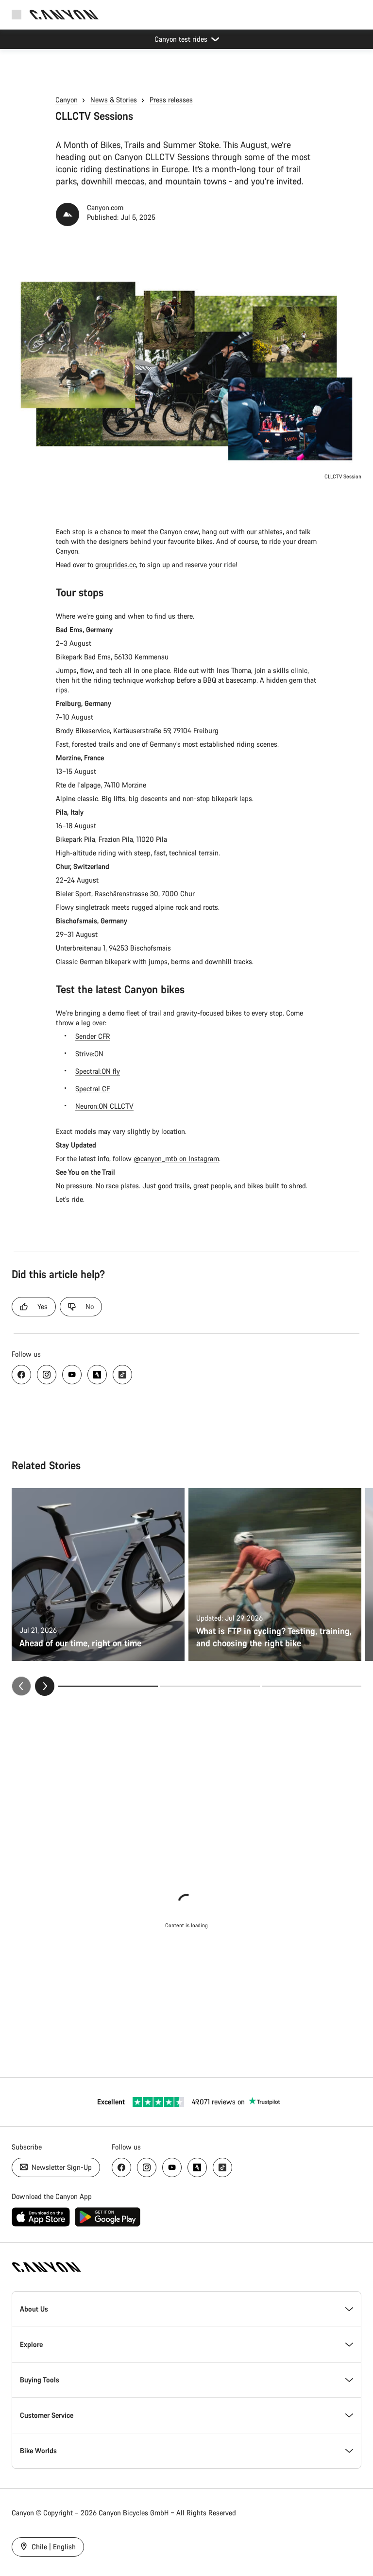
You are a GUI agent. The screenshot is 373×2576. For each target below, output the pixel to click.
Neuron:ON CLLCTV (104, 1106)
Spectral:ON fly (98, 1071)
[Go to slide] (210, 1686)
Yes (42, 1306)
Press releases (171, 100)
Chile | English (53, 2547)
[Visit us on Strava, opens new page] (97, 1375)
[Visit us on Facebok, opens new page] (21, 1375)
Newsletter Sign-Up (61, 2167)
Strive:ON (89, 1054)
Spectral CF (93, 1089)
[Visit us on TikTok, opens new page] (122, 1375)
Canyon (67, 100)
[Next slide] (45, 1686)
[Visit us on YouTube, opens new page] (72, 1375)
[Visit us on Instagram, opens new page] (47, 1375)
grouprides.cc (116, 565)
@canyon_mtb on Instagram (176, 1158)
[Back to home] (64, 15)
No (90, 1306)
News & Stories (114, 100)
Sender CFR (93, 1036)
